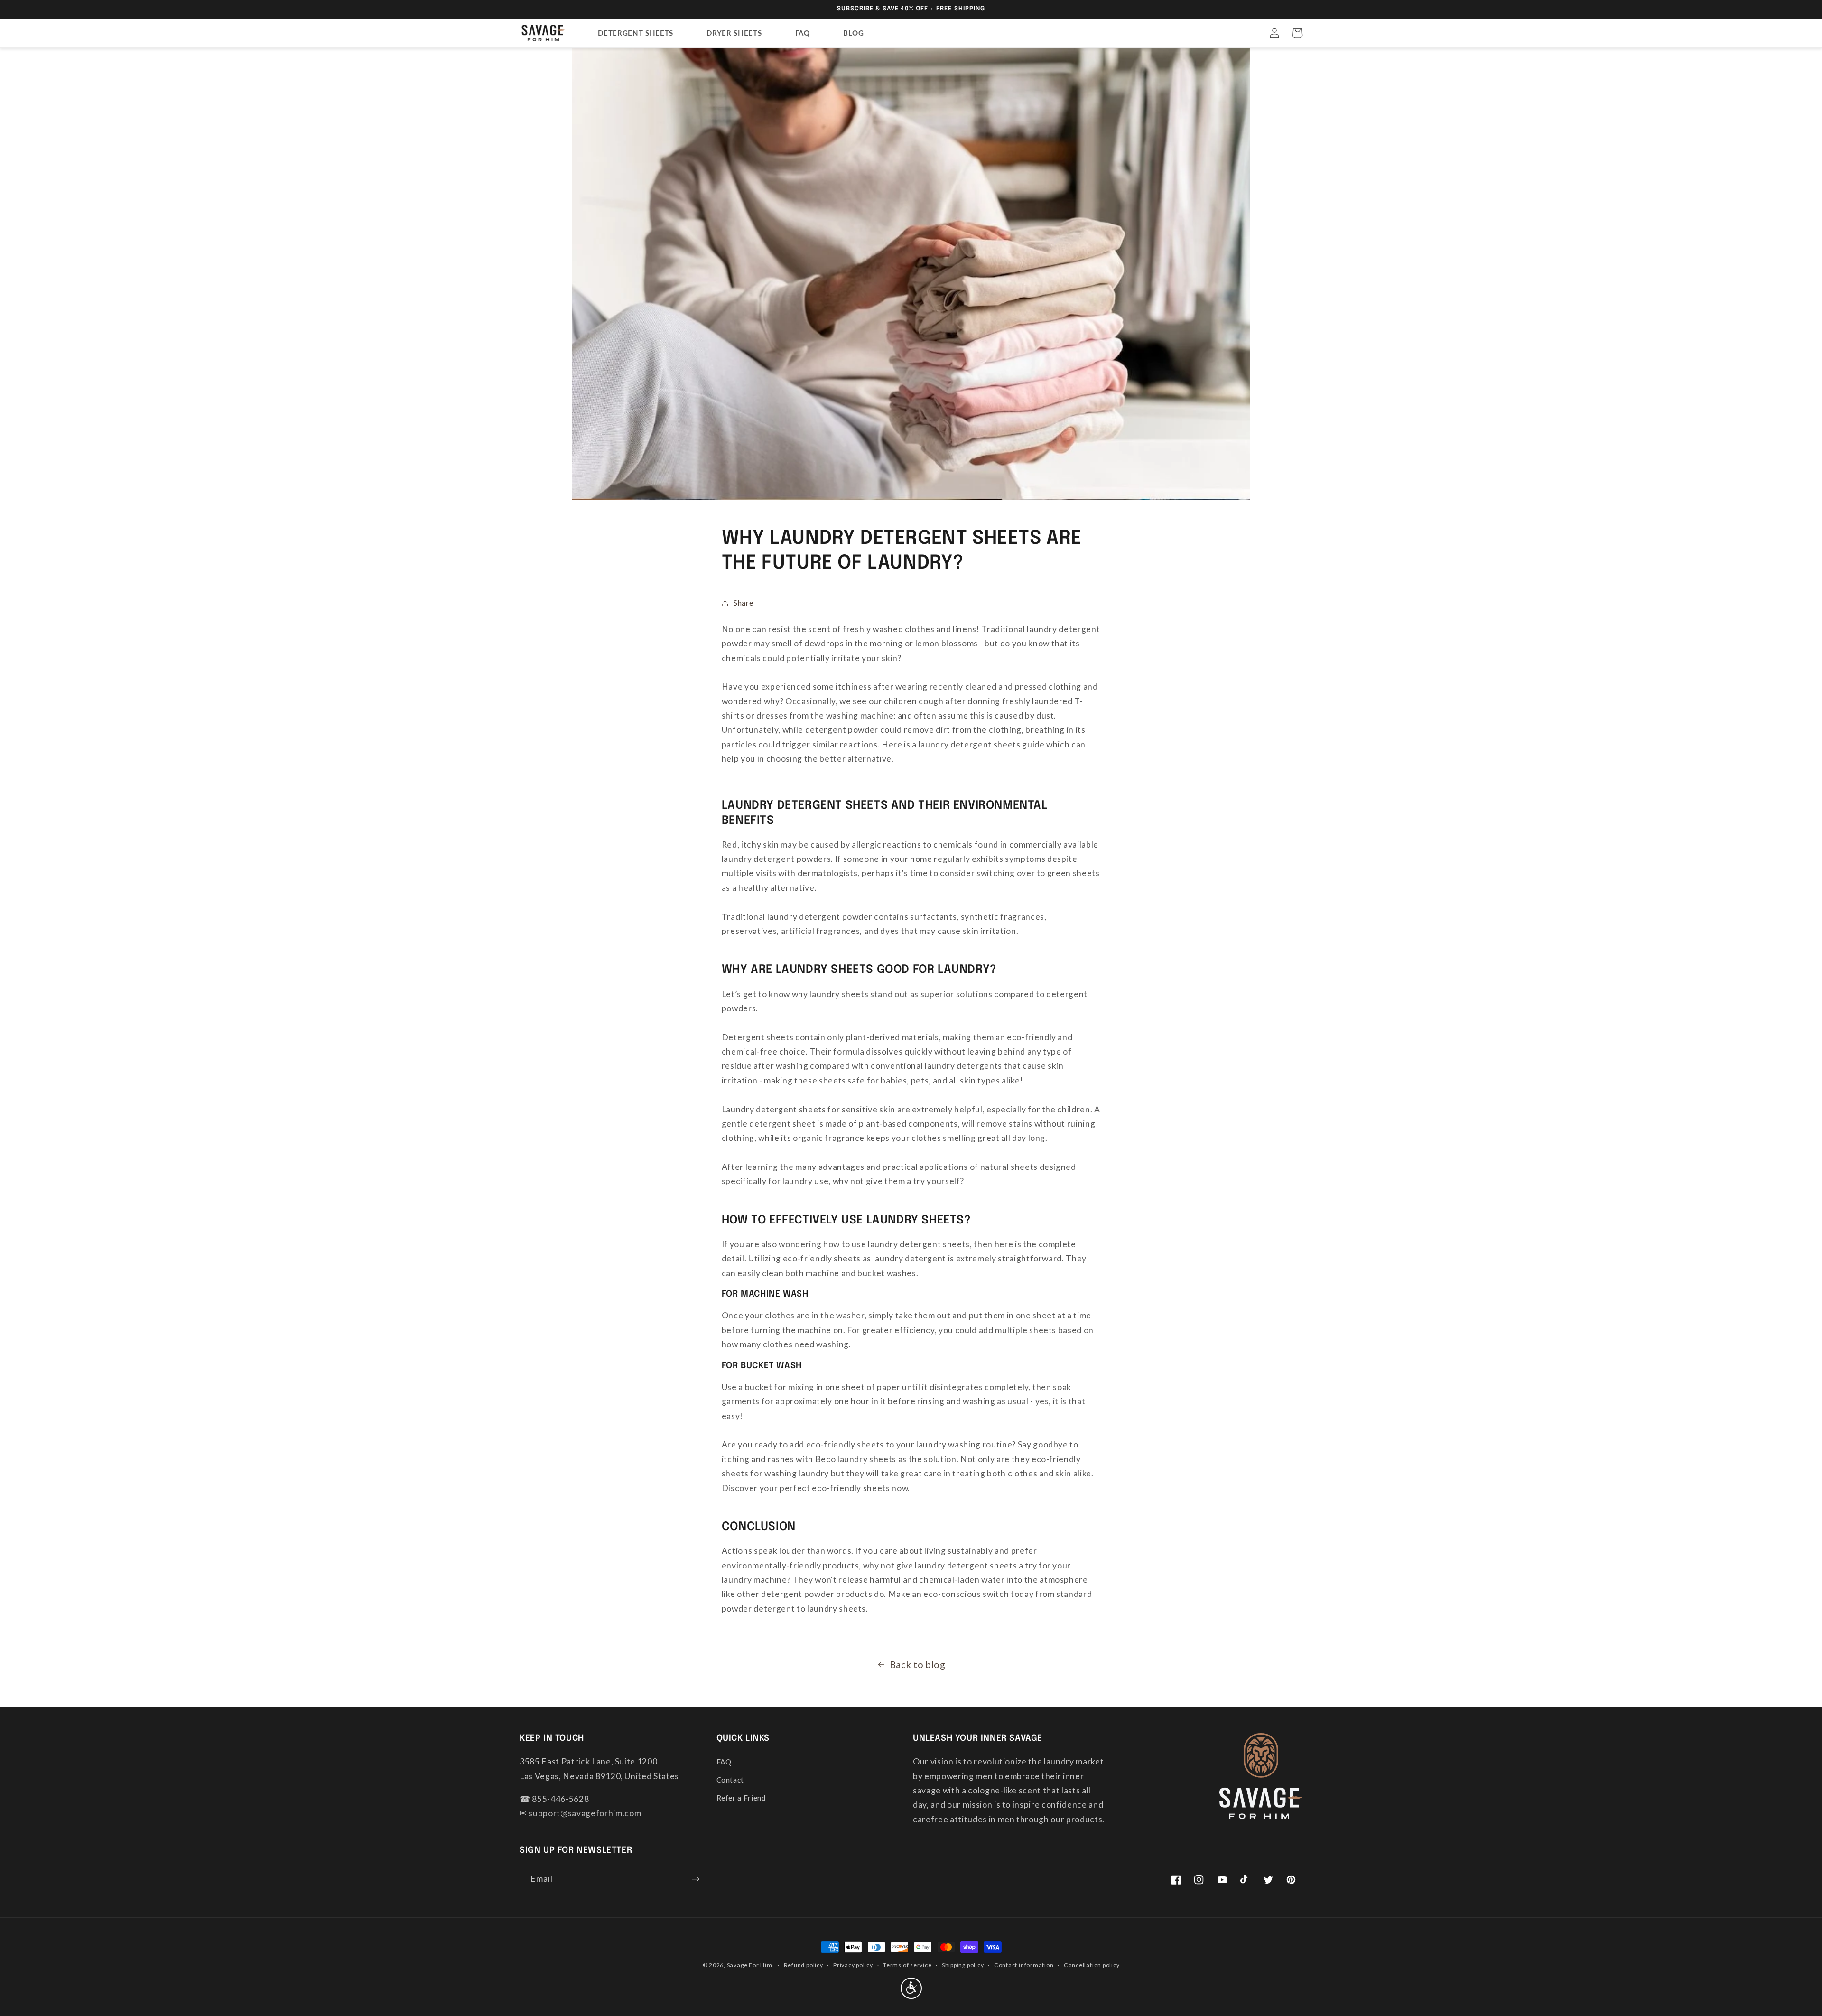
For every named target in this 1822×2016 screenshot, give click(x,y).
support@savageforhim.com (585, 1813)
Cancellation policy (1092, 1965)
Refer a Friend (741, 1798)
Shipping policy (963, 1965)
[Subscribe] (696, 1879)
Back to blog (918, 1664)
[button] (1297, 33)
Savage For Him (750, 1965)
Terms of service (907, 1965)
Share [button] (743, 603)
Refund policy (804, 1965)
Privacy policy (853, 1965)
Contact (730, 1780)
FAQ (724, 1762)
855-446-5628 (560, 1799)
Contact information (1024, 1965)
